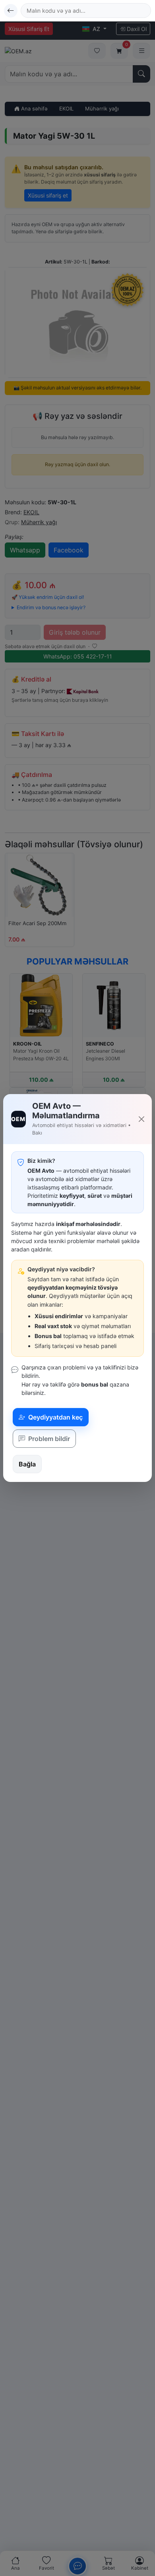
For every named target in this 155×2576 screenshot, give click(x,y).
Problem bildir (48, 1439)
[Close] (141, 1119)
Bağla (27, 1464)
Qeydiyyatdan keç (55, 1417)
